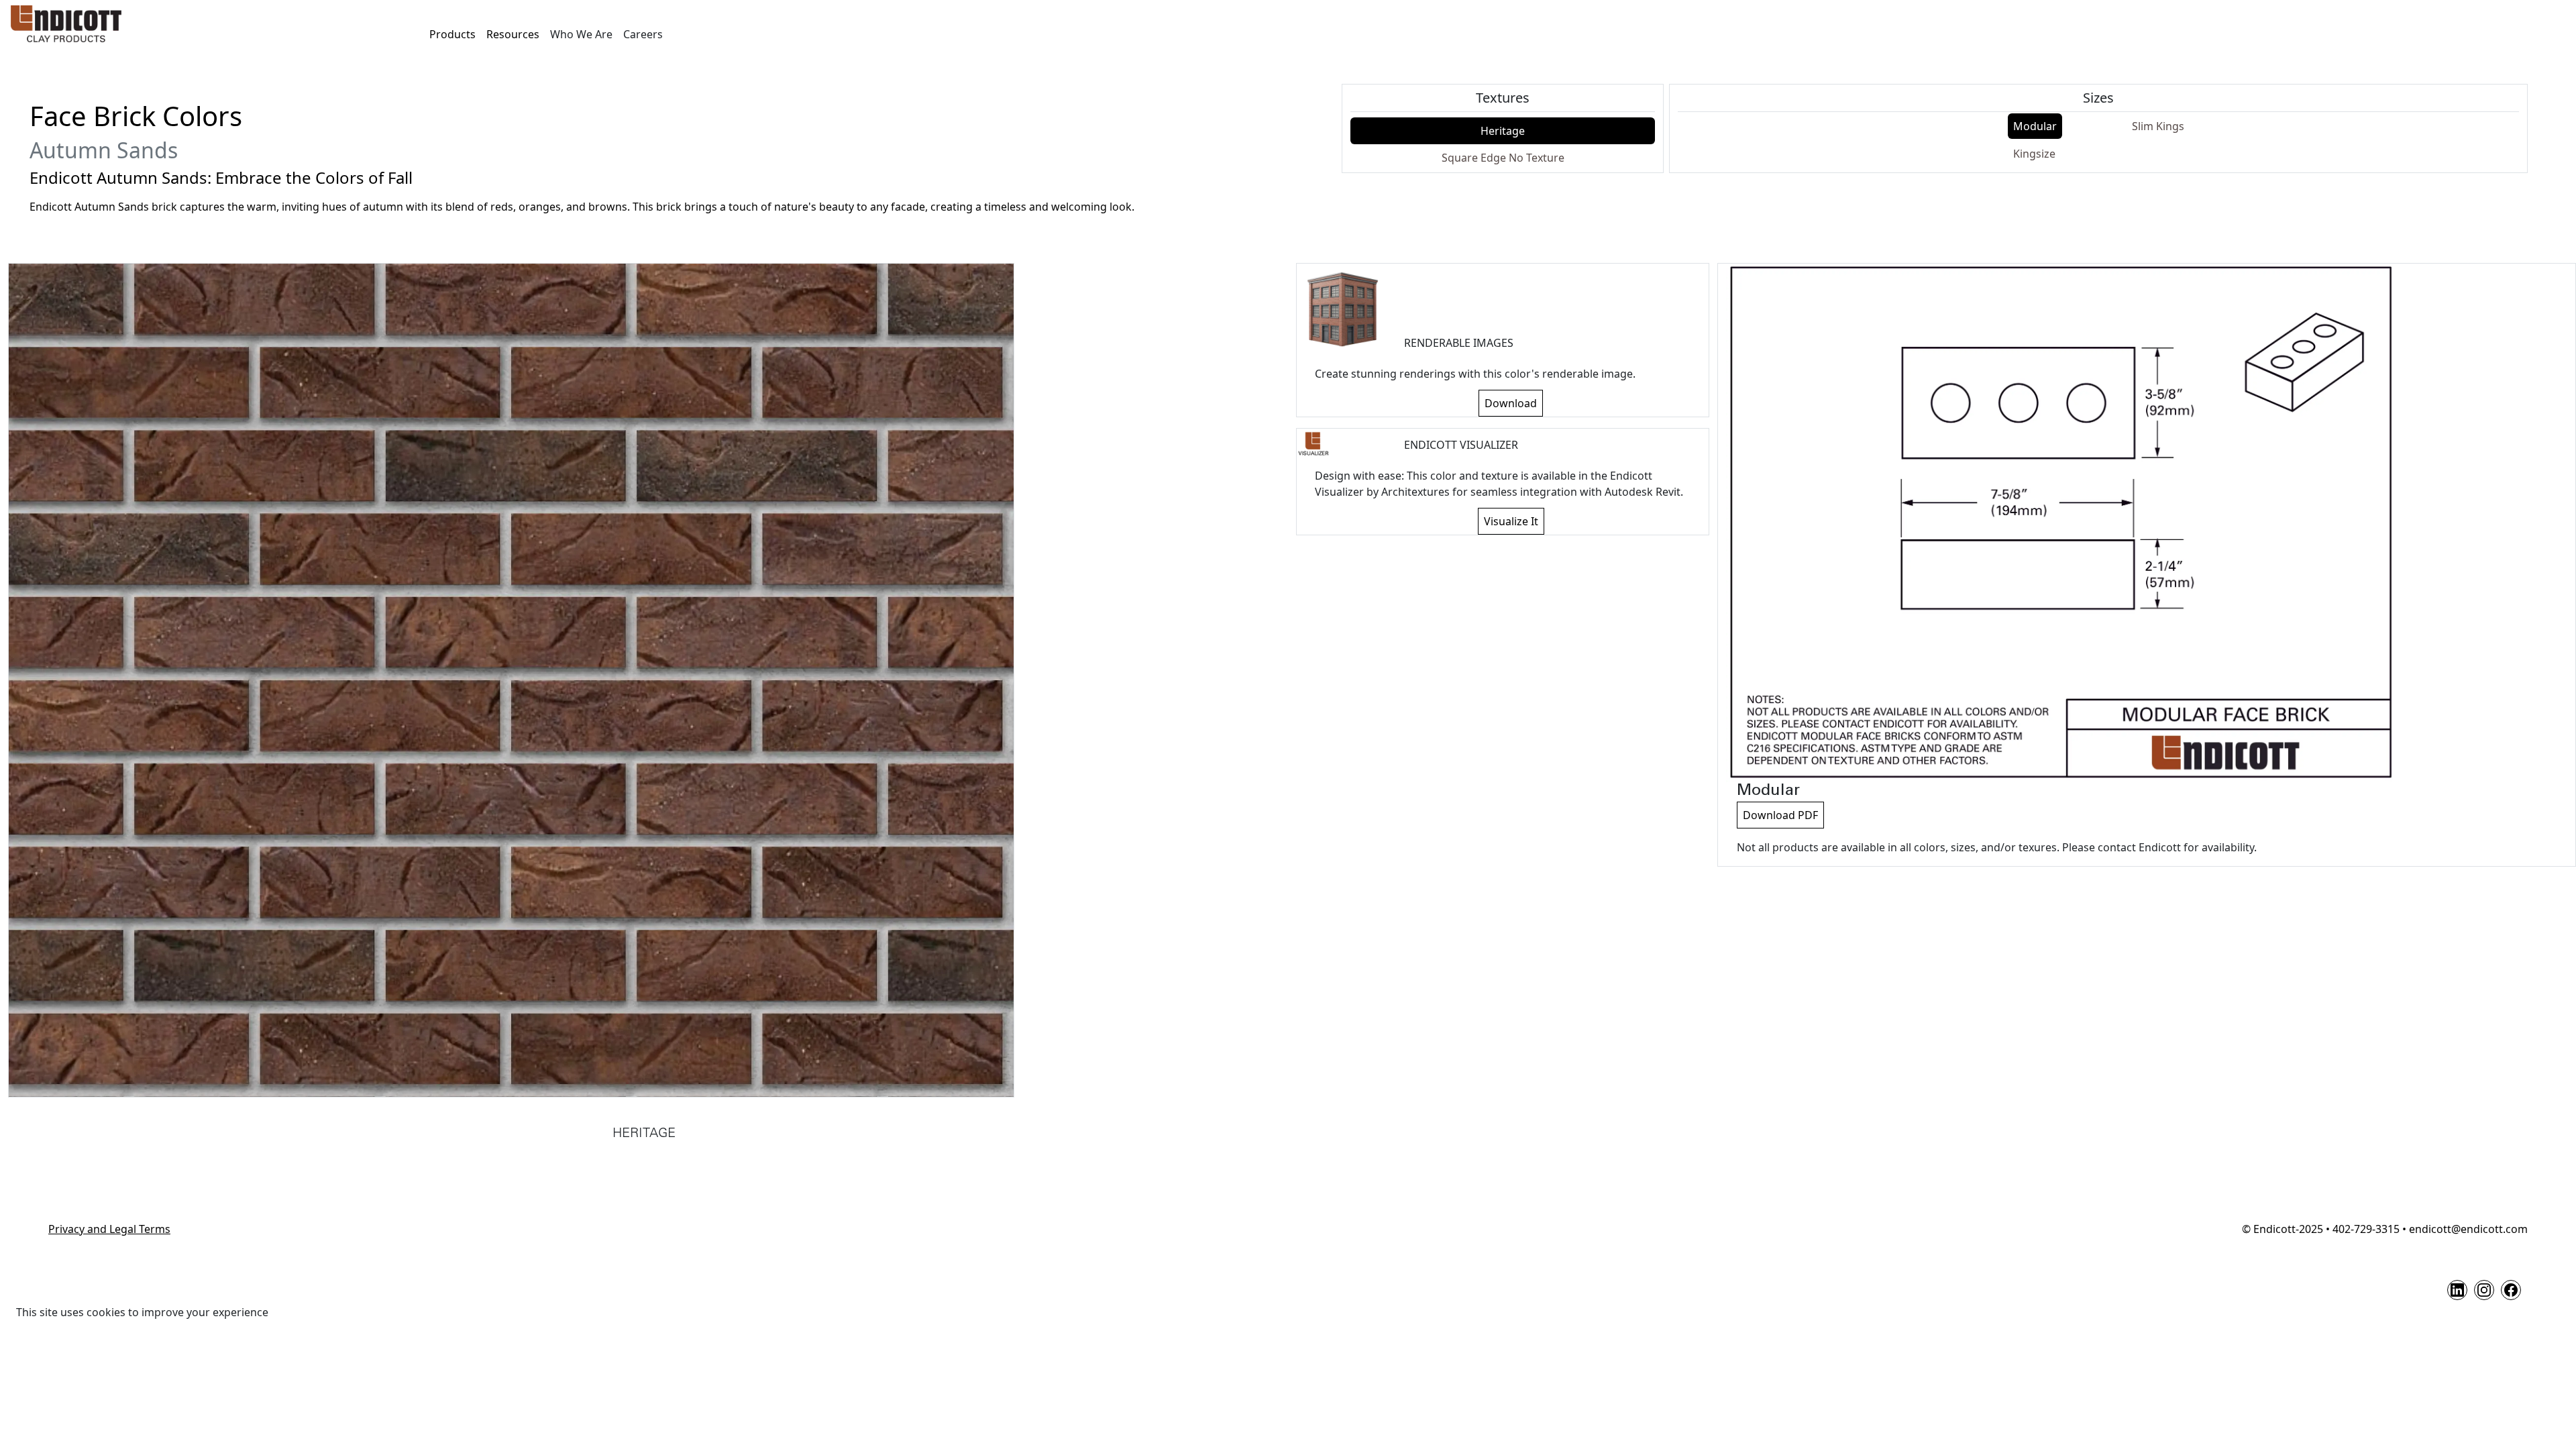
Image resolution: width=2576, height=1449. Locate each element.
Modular (2035, 126)
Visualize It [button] (1511, 521)
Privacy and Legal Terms (109, 1229)
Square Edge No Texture (1503, 158)
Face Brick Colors (136, 116)
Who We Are (581, 34)
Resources (513, 34)
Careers (643, 34)
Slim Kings (2158, 126)
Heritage (1503, 131)
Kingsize (2034, 154)
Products (452, 34)
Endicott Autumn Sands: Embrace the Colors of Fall (221, 178)
